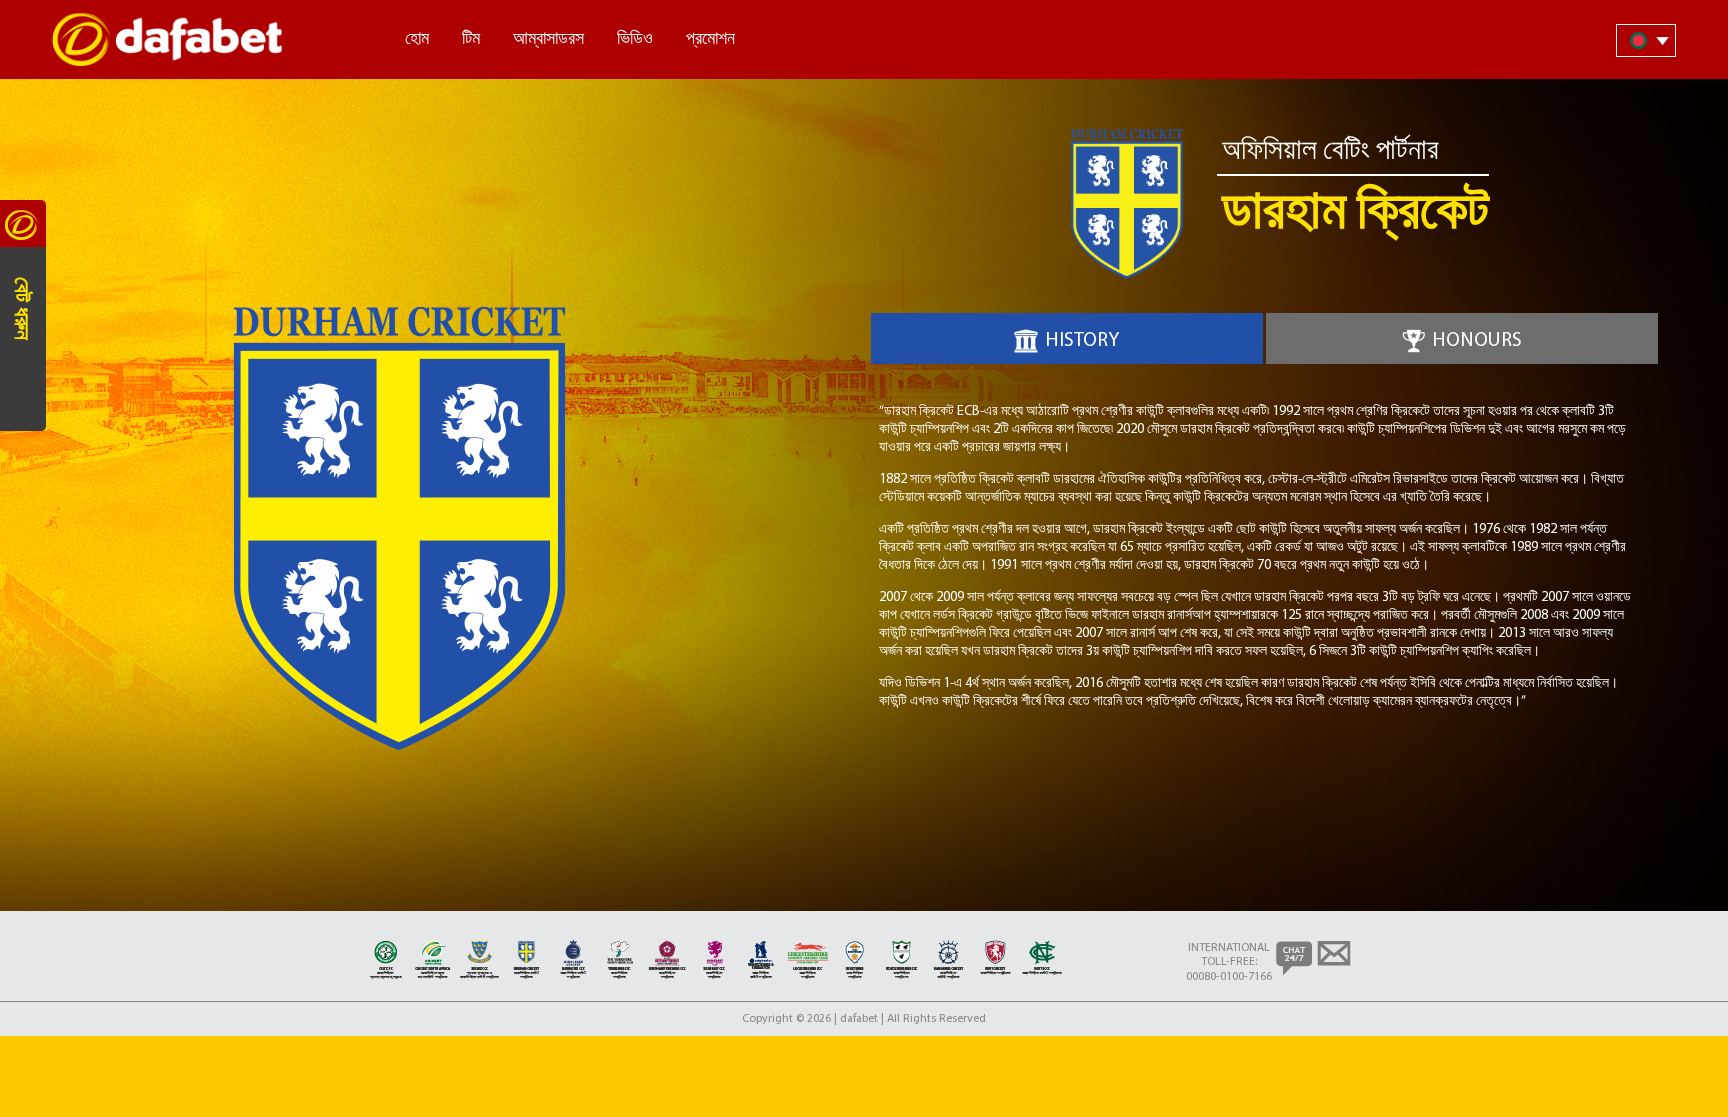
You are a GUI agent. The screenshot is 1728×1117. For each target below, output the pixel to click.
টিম (471, 40)
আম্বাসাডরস (548, 40)
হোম (417, 40)
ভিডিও (635, 40)
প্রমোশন (710, 40)
